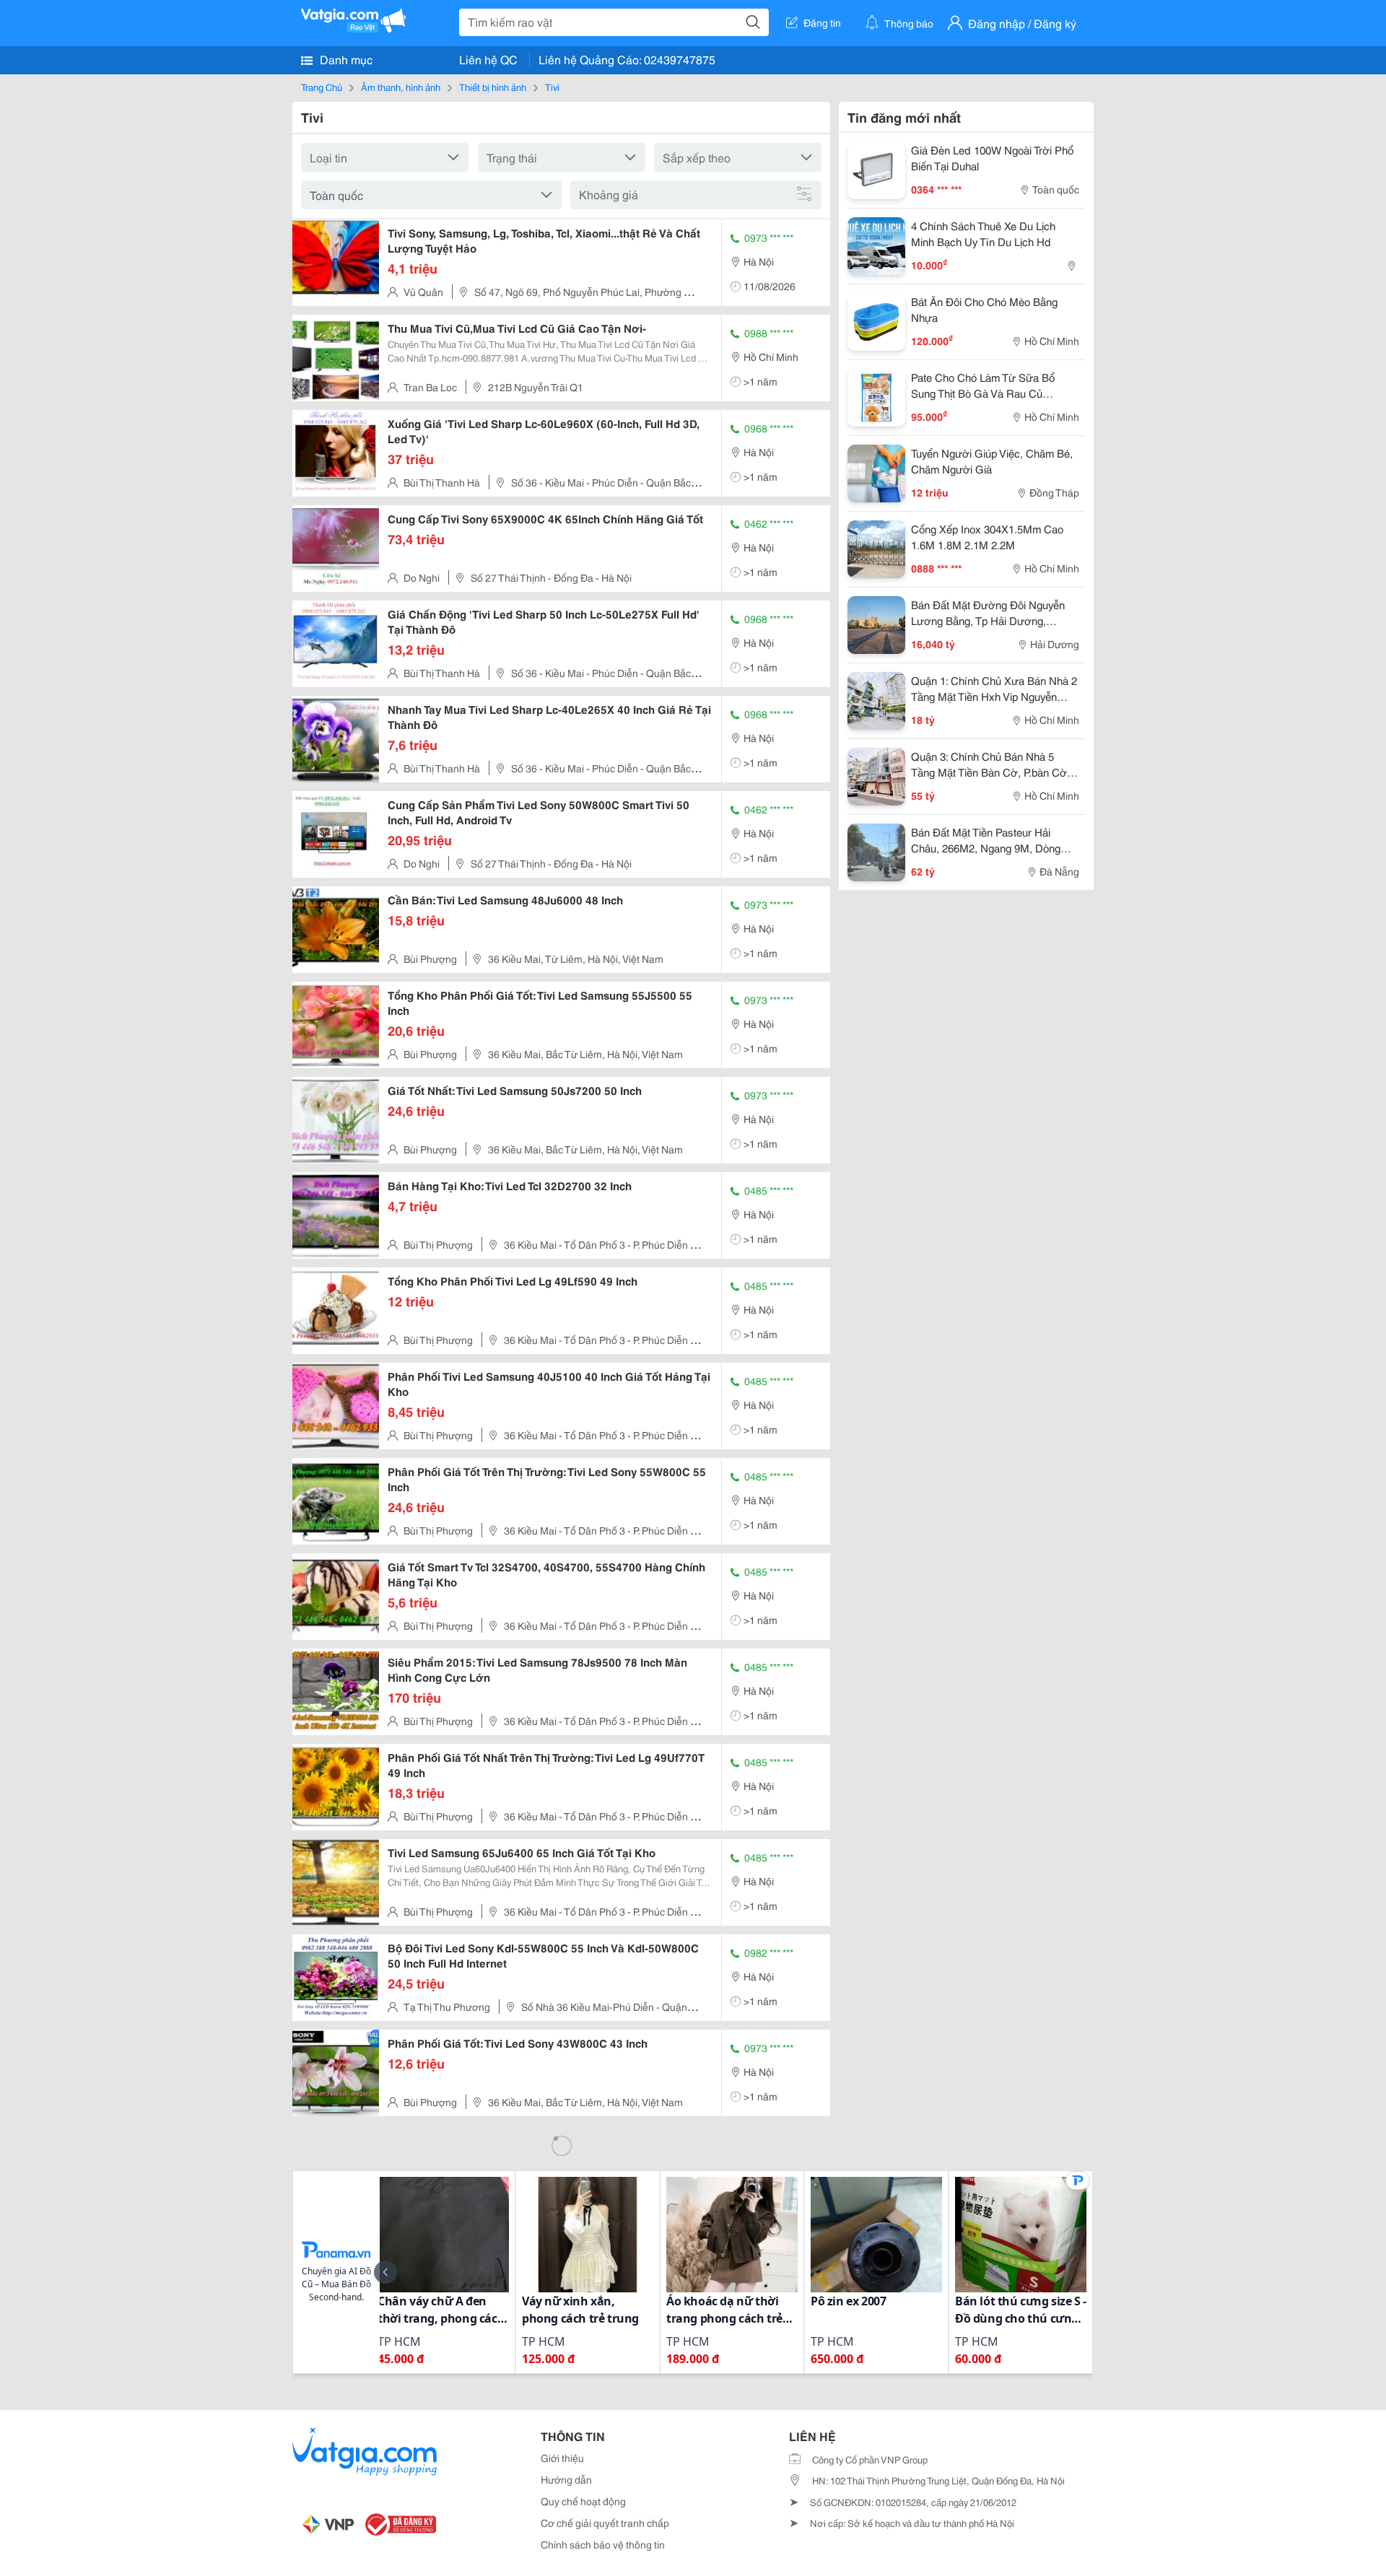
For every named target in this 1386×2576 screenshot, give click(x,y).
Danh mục (345, 59)
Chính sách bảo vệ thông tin (603, 2544)
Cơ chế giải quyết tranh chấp (605, 2523)
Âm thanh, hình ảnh (401, 87)
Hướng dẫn (566, 2479)
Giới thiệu (562, 2458)
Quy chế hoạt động (583, 2501)
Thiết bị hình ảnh (493, 87)
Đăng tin (822, 22)
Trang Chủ (322, 87)
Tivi (552, 87)
